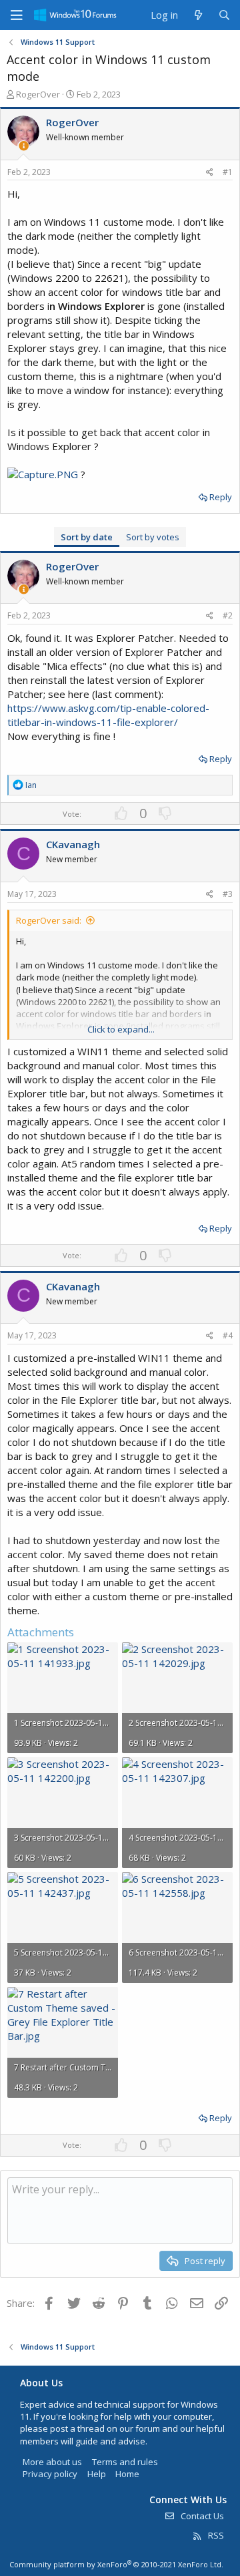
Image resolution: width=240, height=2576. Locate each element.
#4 (228, 1335)
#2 (228, 615)
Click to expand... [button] (121, 1029)
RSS (215, 2535)
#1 (228, 172)
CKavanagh (73, 844)
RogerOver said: (49, 920)
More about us (52, 2462)
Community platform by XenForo (116, 2564)
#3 (228, 894)
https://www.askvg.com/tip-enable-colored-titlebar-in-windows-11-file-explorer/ (108, 715)
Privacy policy (50, 2474)
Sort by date (87, 537)
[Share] (210, 173)
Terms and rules (125, 2462)
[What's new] (198, 15)
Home (127, 2474)
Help (97, 2474)
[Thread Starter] (24, 146)
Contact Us (201, 2516)
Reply (221, 497)
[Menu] (17, 15)
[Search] (224, 15)
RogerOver (38, 94)
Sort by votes (153, 537)
